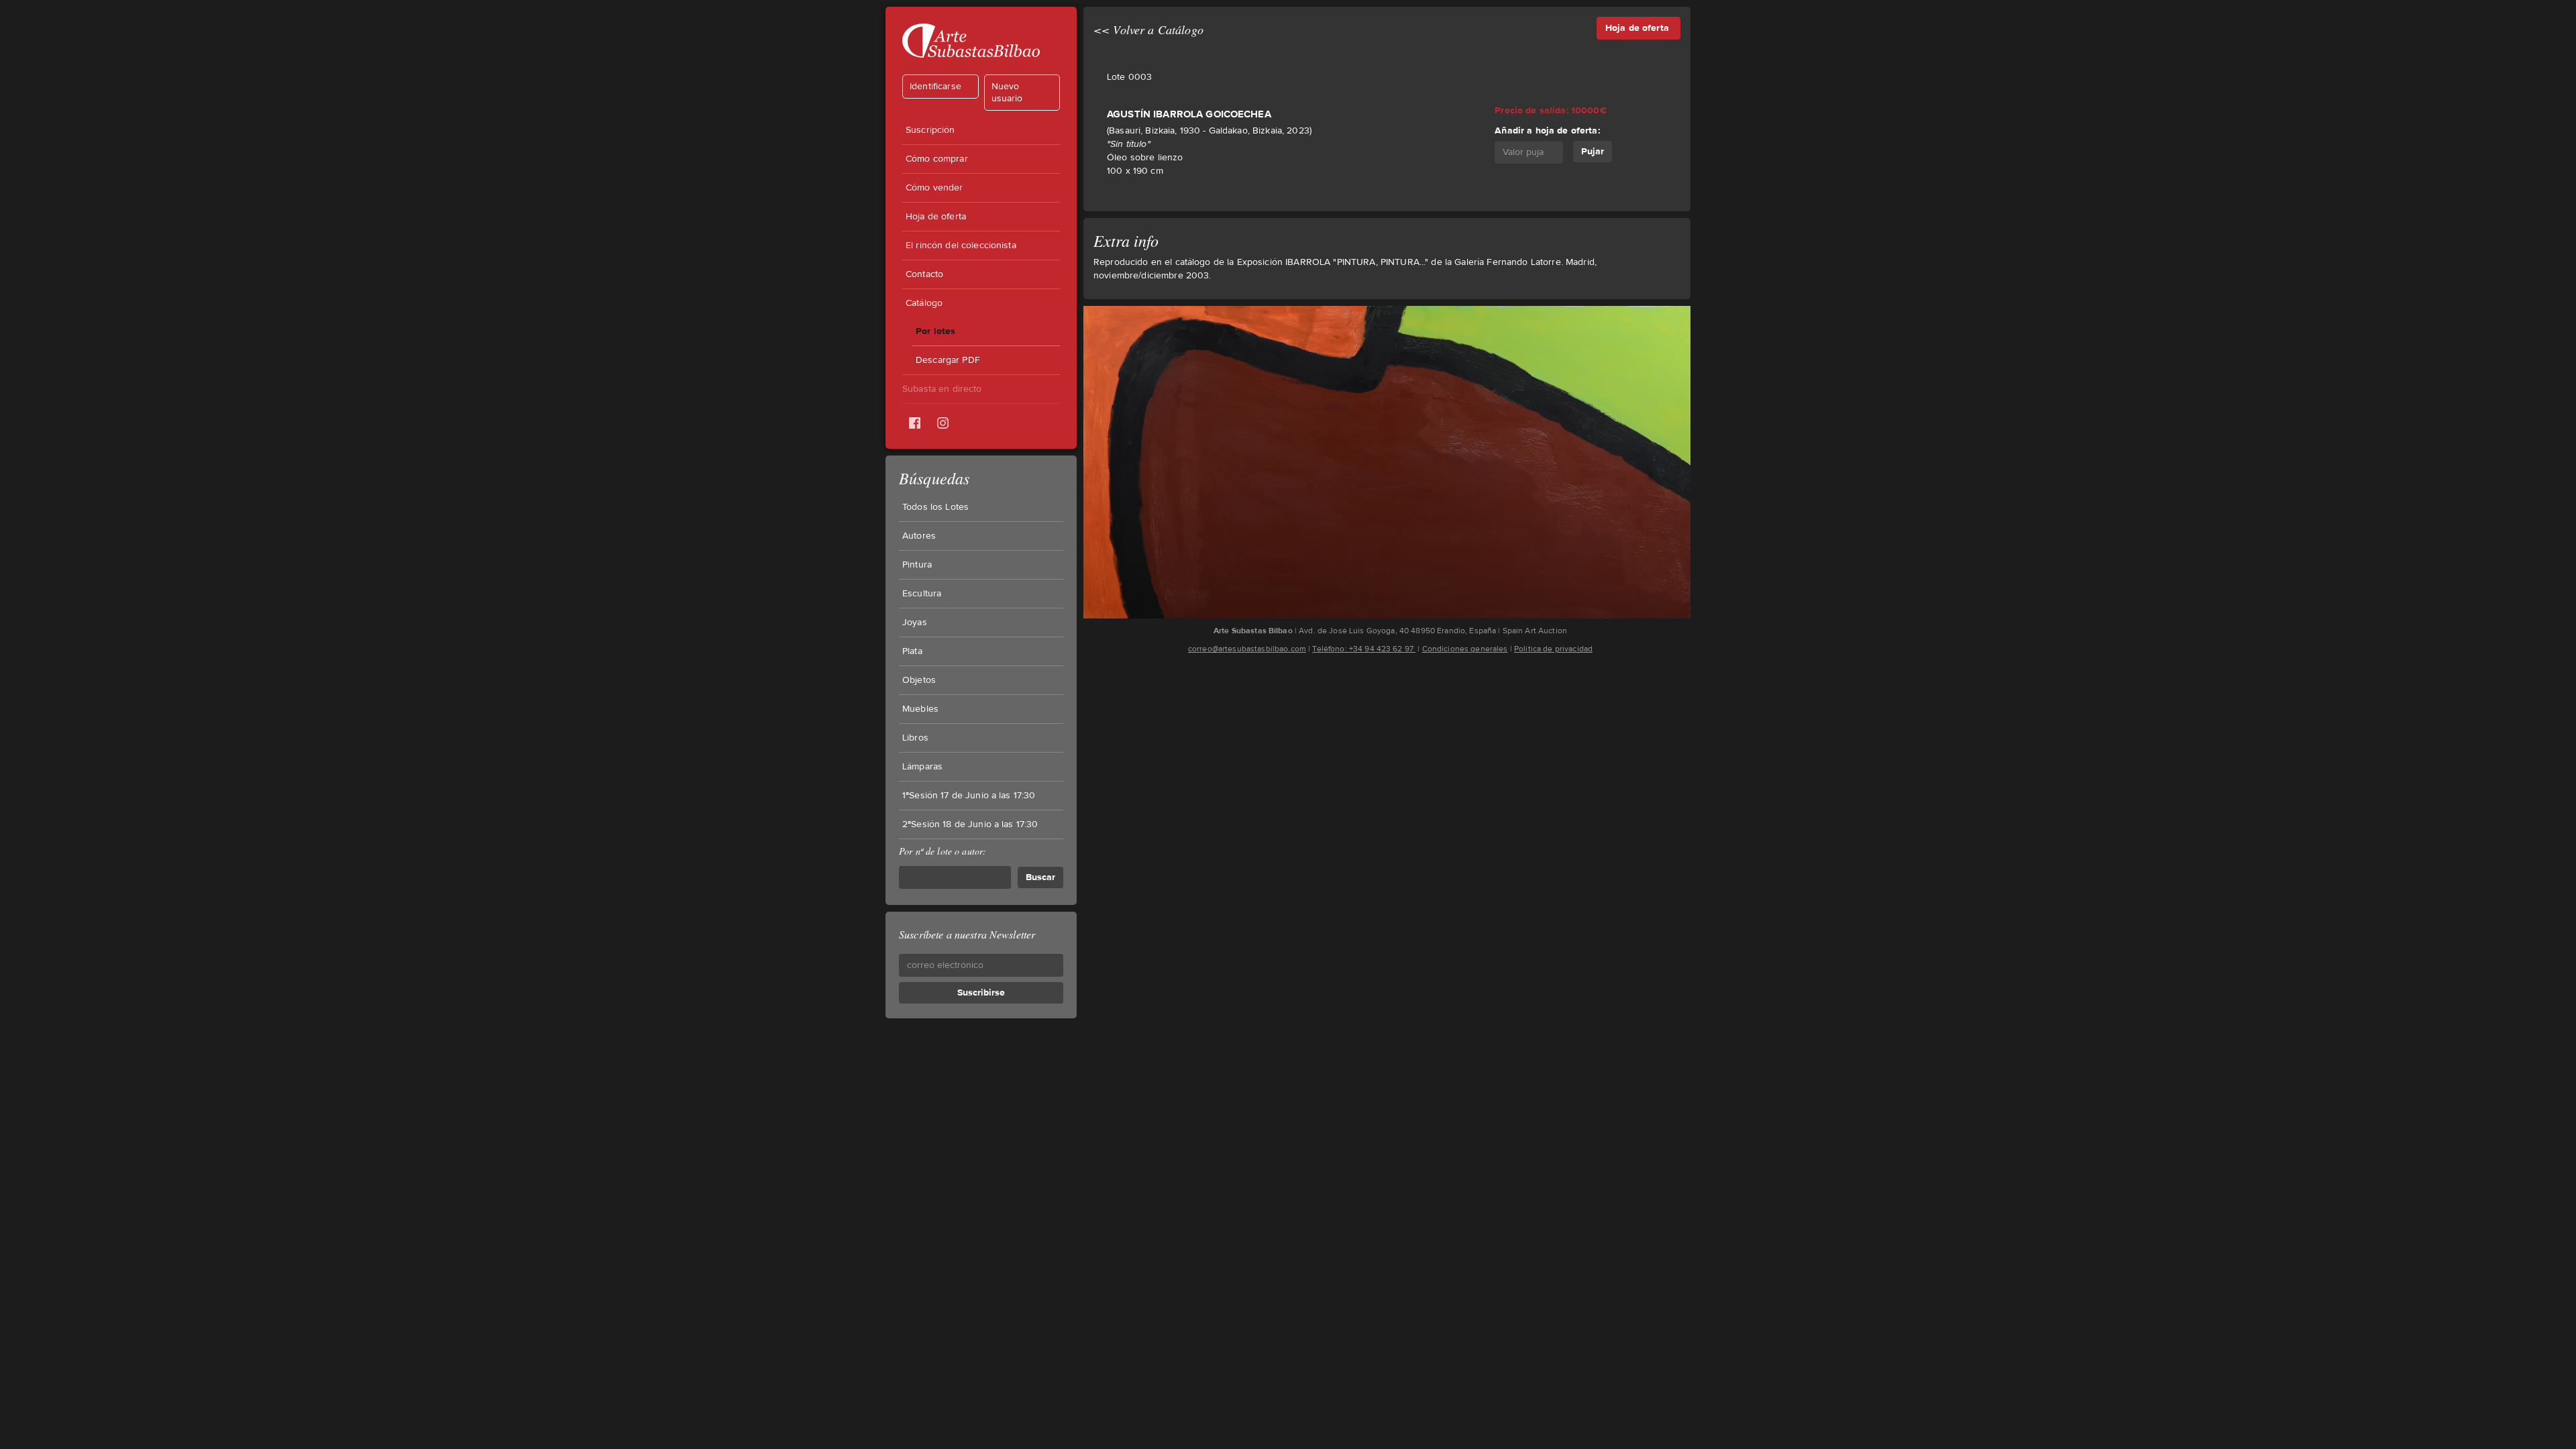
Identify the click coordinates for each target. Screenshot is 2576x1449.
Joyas (915, 623)
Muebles (920, 709)
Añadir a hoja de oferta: (1547, 130)
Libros (915, 738)
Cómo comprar (937, 159)
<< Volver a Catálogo (1148, 30)
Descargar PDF (948, 360)
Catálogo (924, 303)
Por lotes (935, 331)
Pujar (1593, 151)
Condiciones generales (1465, 649)
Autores (919, 536)
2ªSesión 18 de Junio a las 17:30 (970, 824)
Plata (912, 651)
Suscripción (930, 130)
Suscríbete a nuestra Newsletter (967, 934)
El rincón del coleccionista (961, 246)
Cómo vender (934, 188)
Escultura (922, 594)
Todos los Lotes (935, 507)
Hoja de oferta (936, 217)
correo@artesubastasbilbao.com (1247, 649)
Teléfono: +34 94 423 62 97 (1364, 649)
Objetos (919, 680)
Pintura (917, 565)
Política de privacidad (1553, 649)
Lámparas (922, 767)
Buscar (1040, 877)
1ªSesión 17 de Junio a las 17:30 (969, 796)
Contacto (924, 274)
